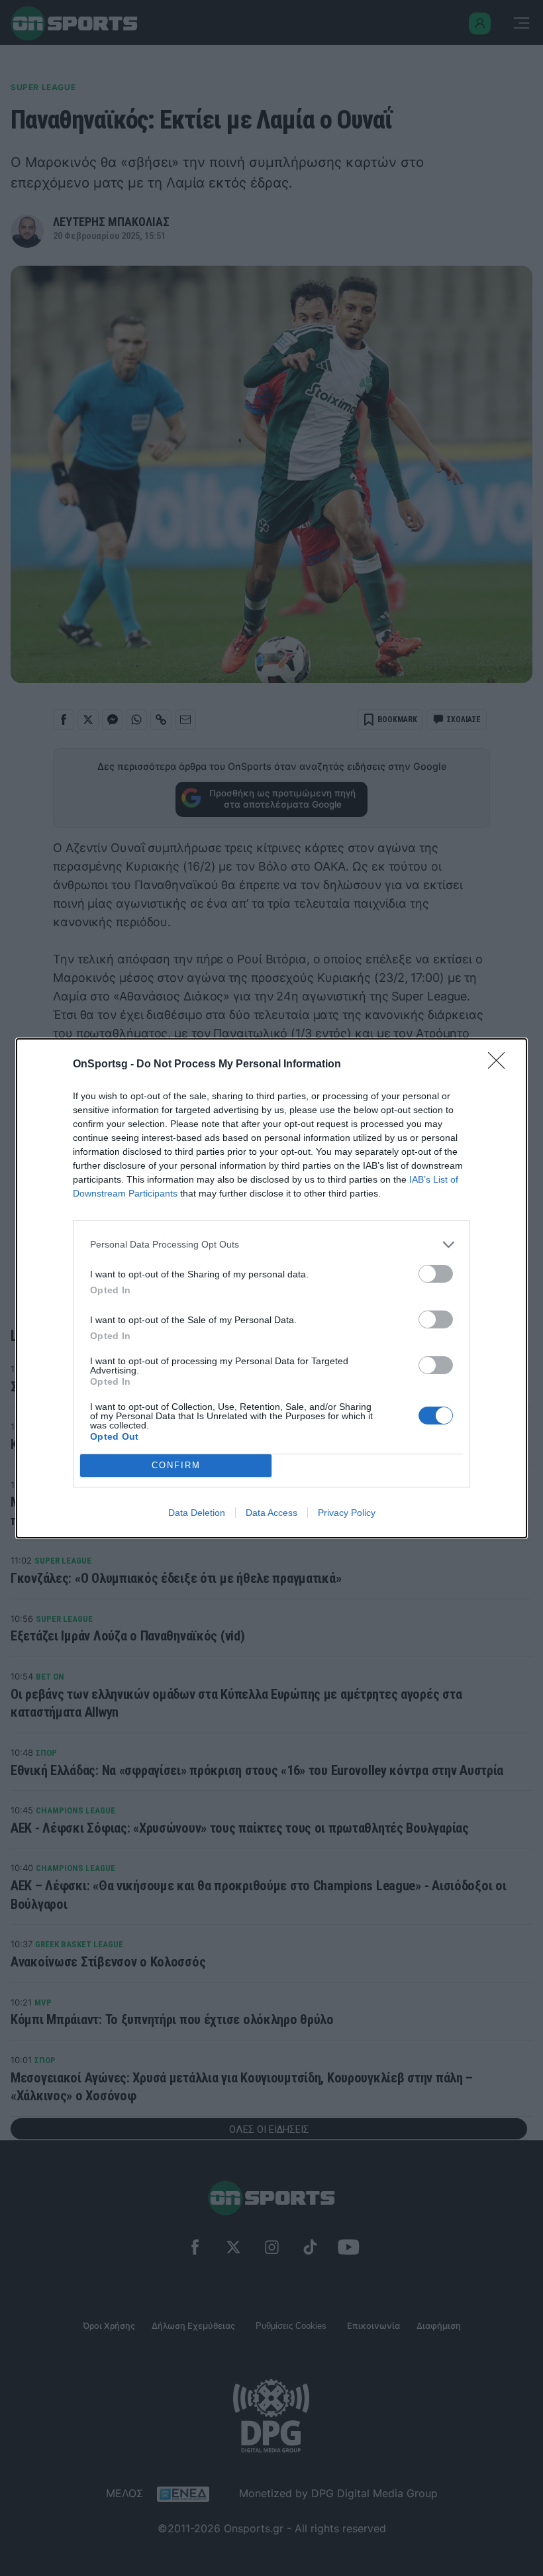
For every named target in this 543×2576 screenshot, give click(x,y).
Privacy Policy (347, 1513)
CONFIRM (176, 1465)
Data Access (271, 1513)
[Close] (501, 1065)
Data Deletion (197, 1513)
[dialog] (271, 1288)
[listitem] (271, 1245)
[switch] (436, 1274)
